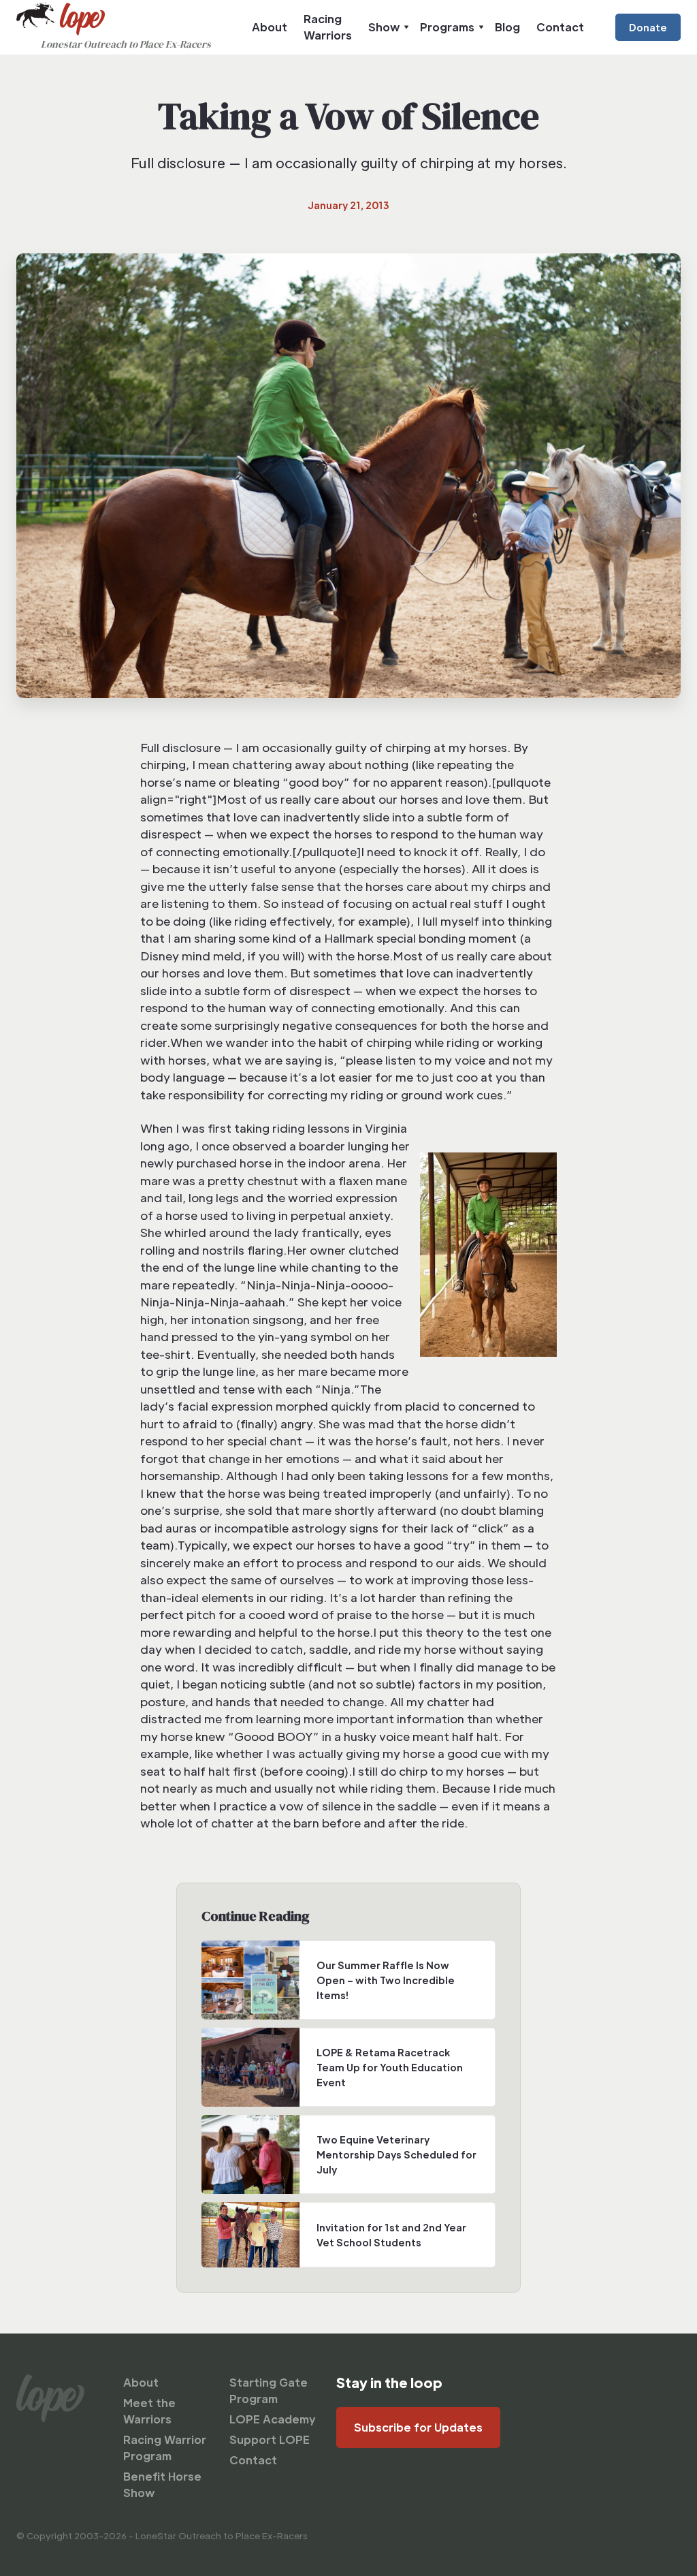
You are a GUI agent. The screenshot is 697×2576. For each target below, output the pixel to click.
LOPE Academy (273, 2419)
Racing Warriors (328, 27)
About (270, 27)
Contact (560, 27)
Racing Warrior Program (165, 2448)
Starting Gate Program (269, 2390)
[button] (386, 27)
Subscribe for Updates (418, 2427)
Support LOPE (270, 2439)
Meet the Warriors (149, 2411)
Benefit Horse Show (162, 2484)
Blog (507, 27)
